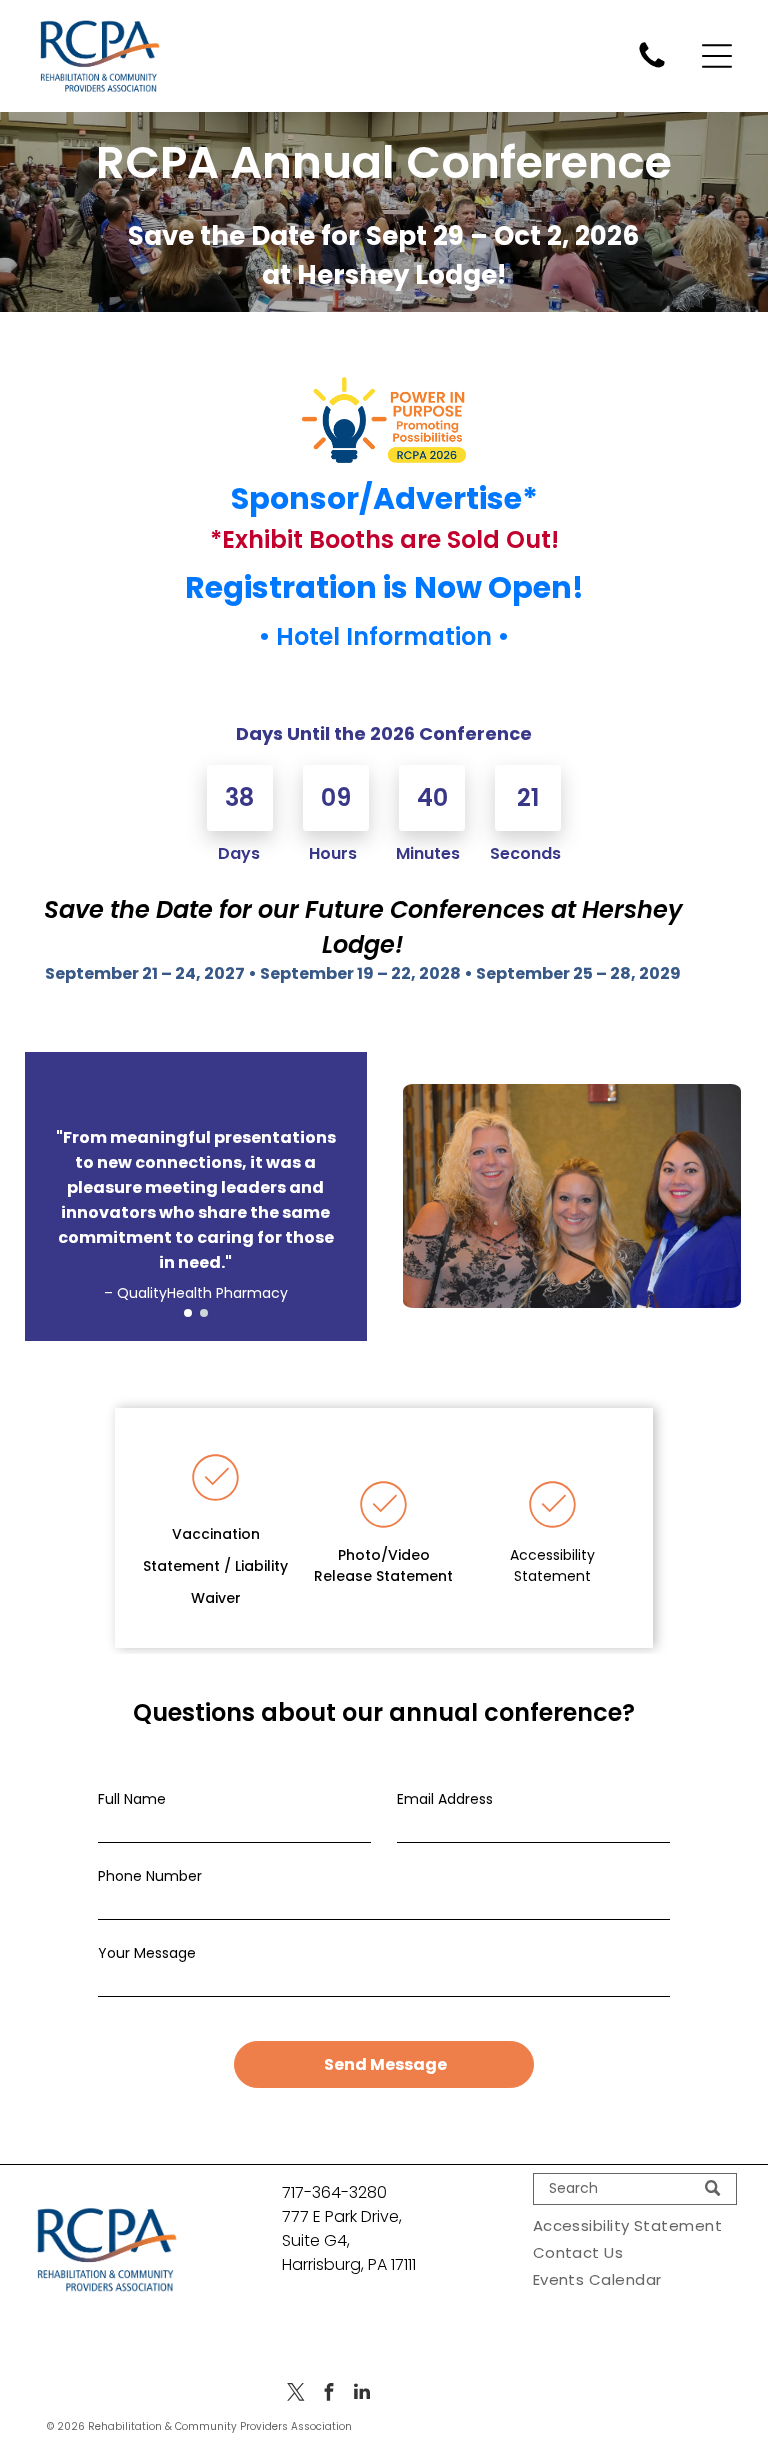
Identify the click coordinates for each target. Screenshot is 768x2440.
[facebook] (329, 2394)
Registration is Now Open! (384, 587)
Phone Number (150, 1876)
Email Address (445, 1799)
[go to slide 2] (204, 1313)
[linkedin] (362, 2394)
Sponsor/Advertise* (384, 498)
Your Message (147, 1953)
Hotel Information (384, 636)
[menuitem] (635, 2225)
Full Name (132, 1799)
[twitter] (296, 2394)
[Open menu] (717, 56)
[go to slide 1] (188, 1313)
